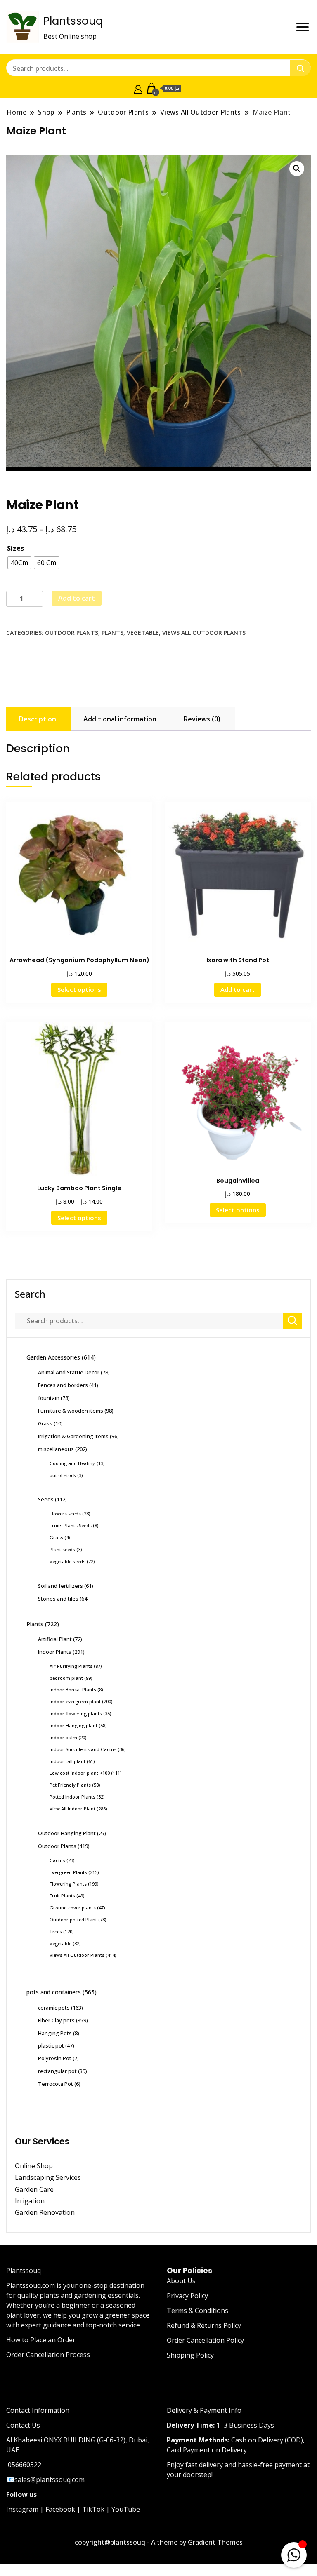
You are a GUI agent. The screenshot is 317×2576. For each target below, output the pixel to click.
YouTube (126, 2509)
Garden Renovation (45, 2212)
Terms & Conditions (198, 2311)
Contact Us (23, 2425)
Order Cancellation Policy (205, 2340)
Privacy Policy (187, 2296)
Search (30, 1294)
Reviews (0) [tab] (202, 719)
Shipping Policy (190, 2355)
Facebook (60, 2509)
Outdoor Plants (72, 633)
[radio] (19, 563)
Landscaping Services (48, 2177)
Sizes (15, 548)
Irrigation (31, 2201)
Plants (112, 633)
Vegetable (143, 633)
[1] (294, 2553)
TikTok (93, 2509)
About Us (181, 2281)
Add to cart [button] (238, 989)
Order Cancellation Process (48, 2355)
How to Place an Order (41, 2340)
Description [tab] (38, 719)
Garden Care (34, 2189)
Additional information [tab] (120, 719)
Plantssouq (73, 21)
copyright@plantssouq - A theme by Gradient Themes (159, 2542)
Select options (79, 989)
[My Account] (138, 88)
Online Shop (34, 2166)
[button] (297, 169)
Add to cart (77, 598)
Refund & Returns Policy (204, 2325)
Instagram (22, 2509)
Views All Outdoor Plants (204, 633)
